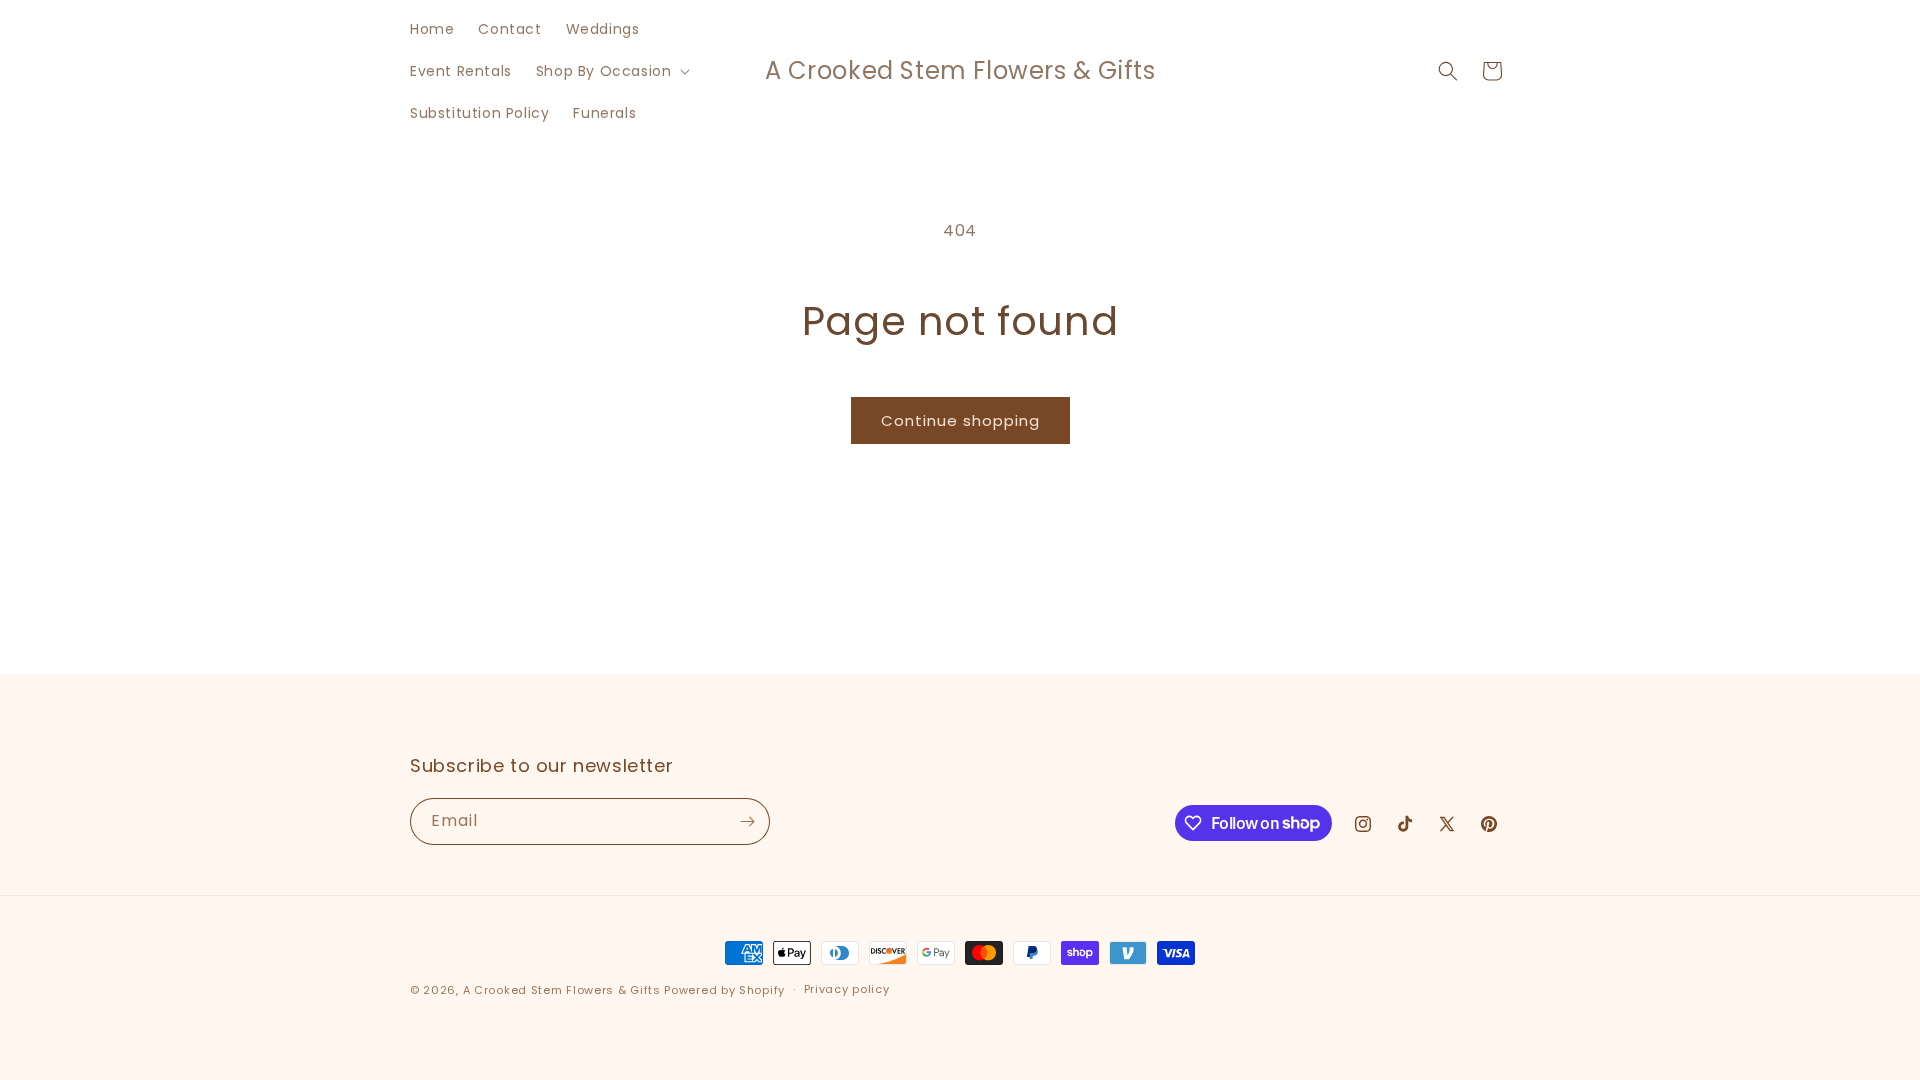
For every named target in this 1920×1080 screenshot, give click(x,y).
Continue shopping (960, 420)
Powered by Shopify (724, 990)
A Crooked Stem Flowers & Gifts (562, 990)
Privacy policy (847, 989)
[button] (611, 71)
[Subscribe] (747, 821)
